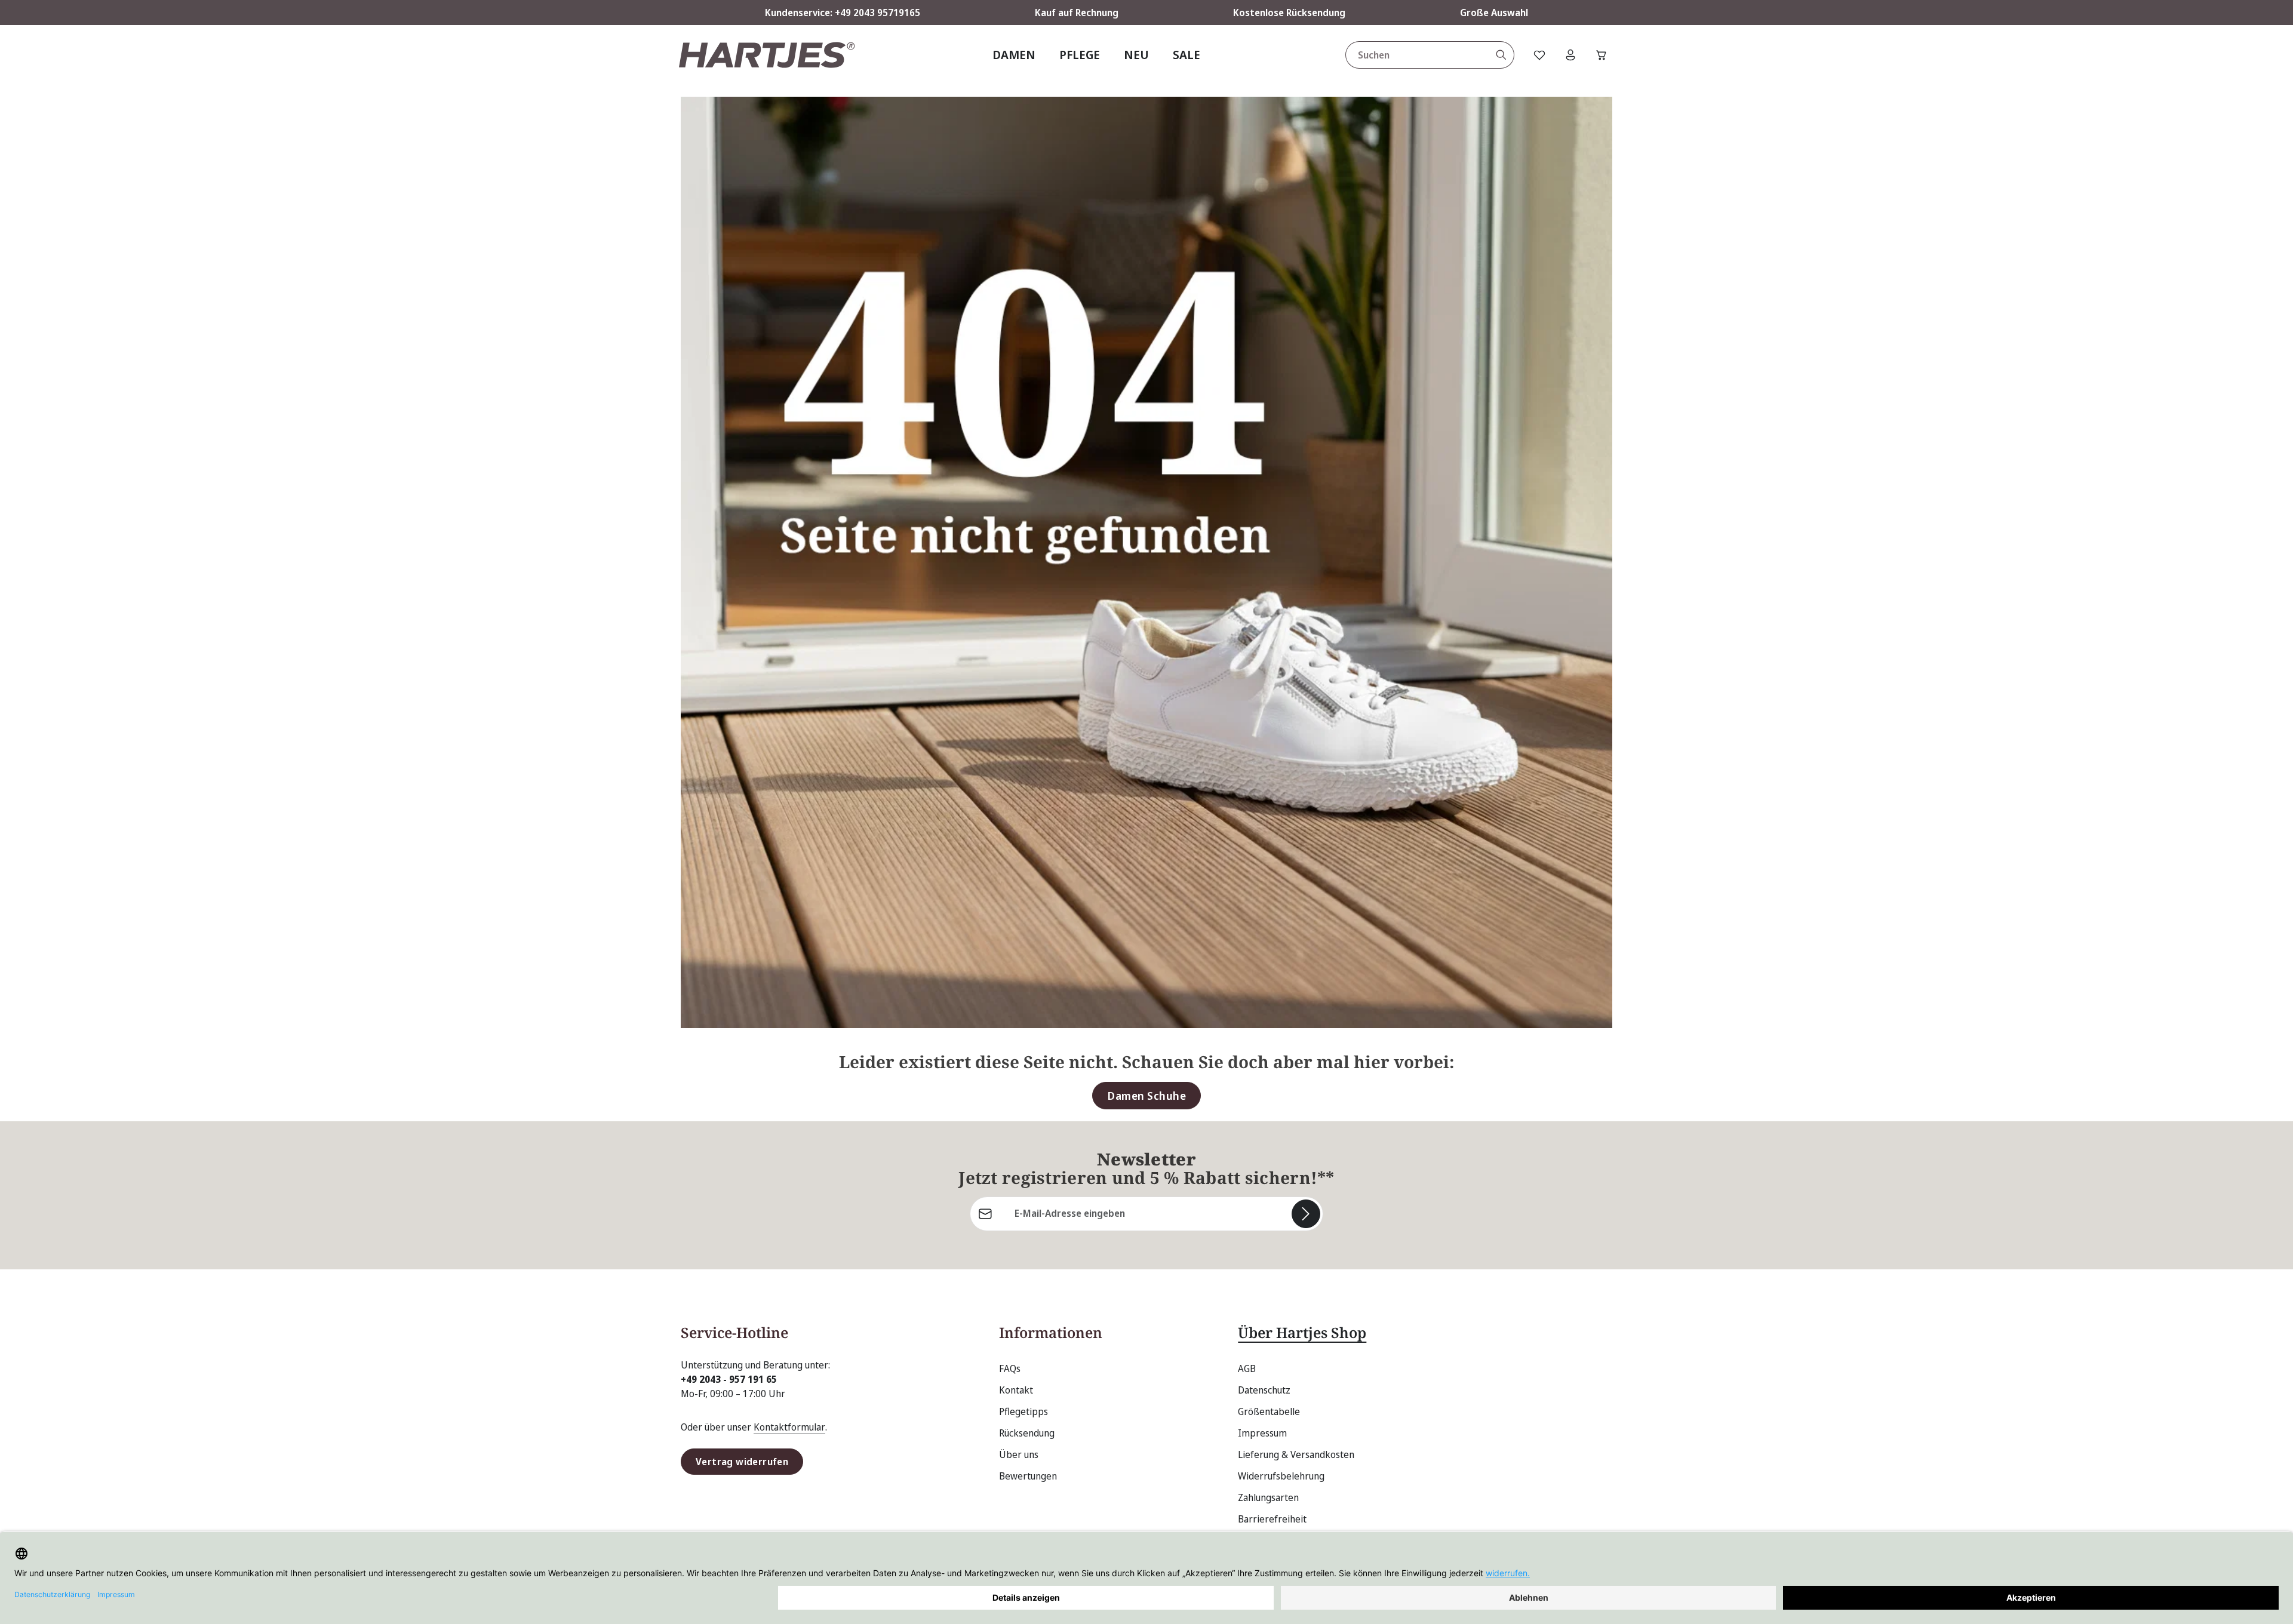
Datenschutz (1264, 1390)
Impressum (1262, 1433)
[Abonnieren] (1306, 1214)
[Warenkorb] (1602, 55)
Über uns (1019, 1454)
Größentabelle (1269, 1411)
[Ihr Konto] (1570, 55)
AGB (1247, 1368)
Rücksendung (1027, 1433)
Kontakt (1016, 1390)
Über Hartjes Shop (1302, 1332)
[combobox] (1417, 55)
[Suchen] (1501, 55)
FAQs (1010, 1368)
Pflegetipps (1023, 1411)
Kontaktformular (789, 1427)
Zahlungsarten (1268, 1497)
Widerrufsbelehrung (1281, 1476)
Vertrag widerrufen (742, 1462)
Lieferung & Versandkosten (1296, 1454)
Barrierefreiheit (1272, 1519)
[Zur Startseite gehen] (767, 55)
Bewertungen (1028, 1476)
